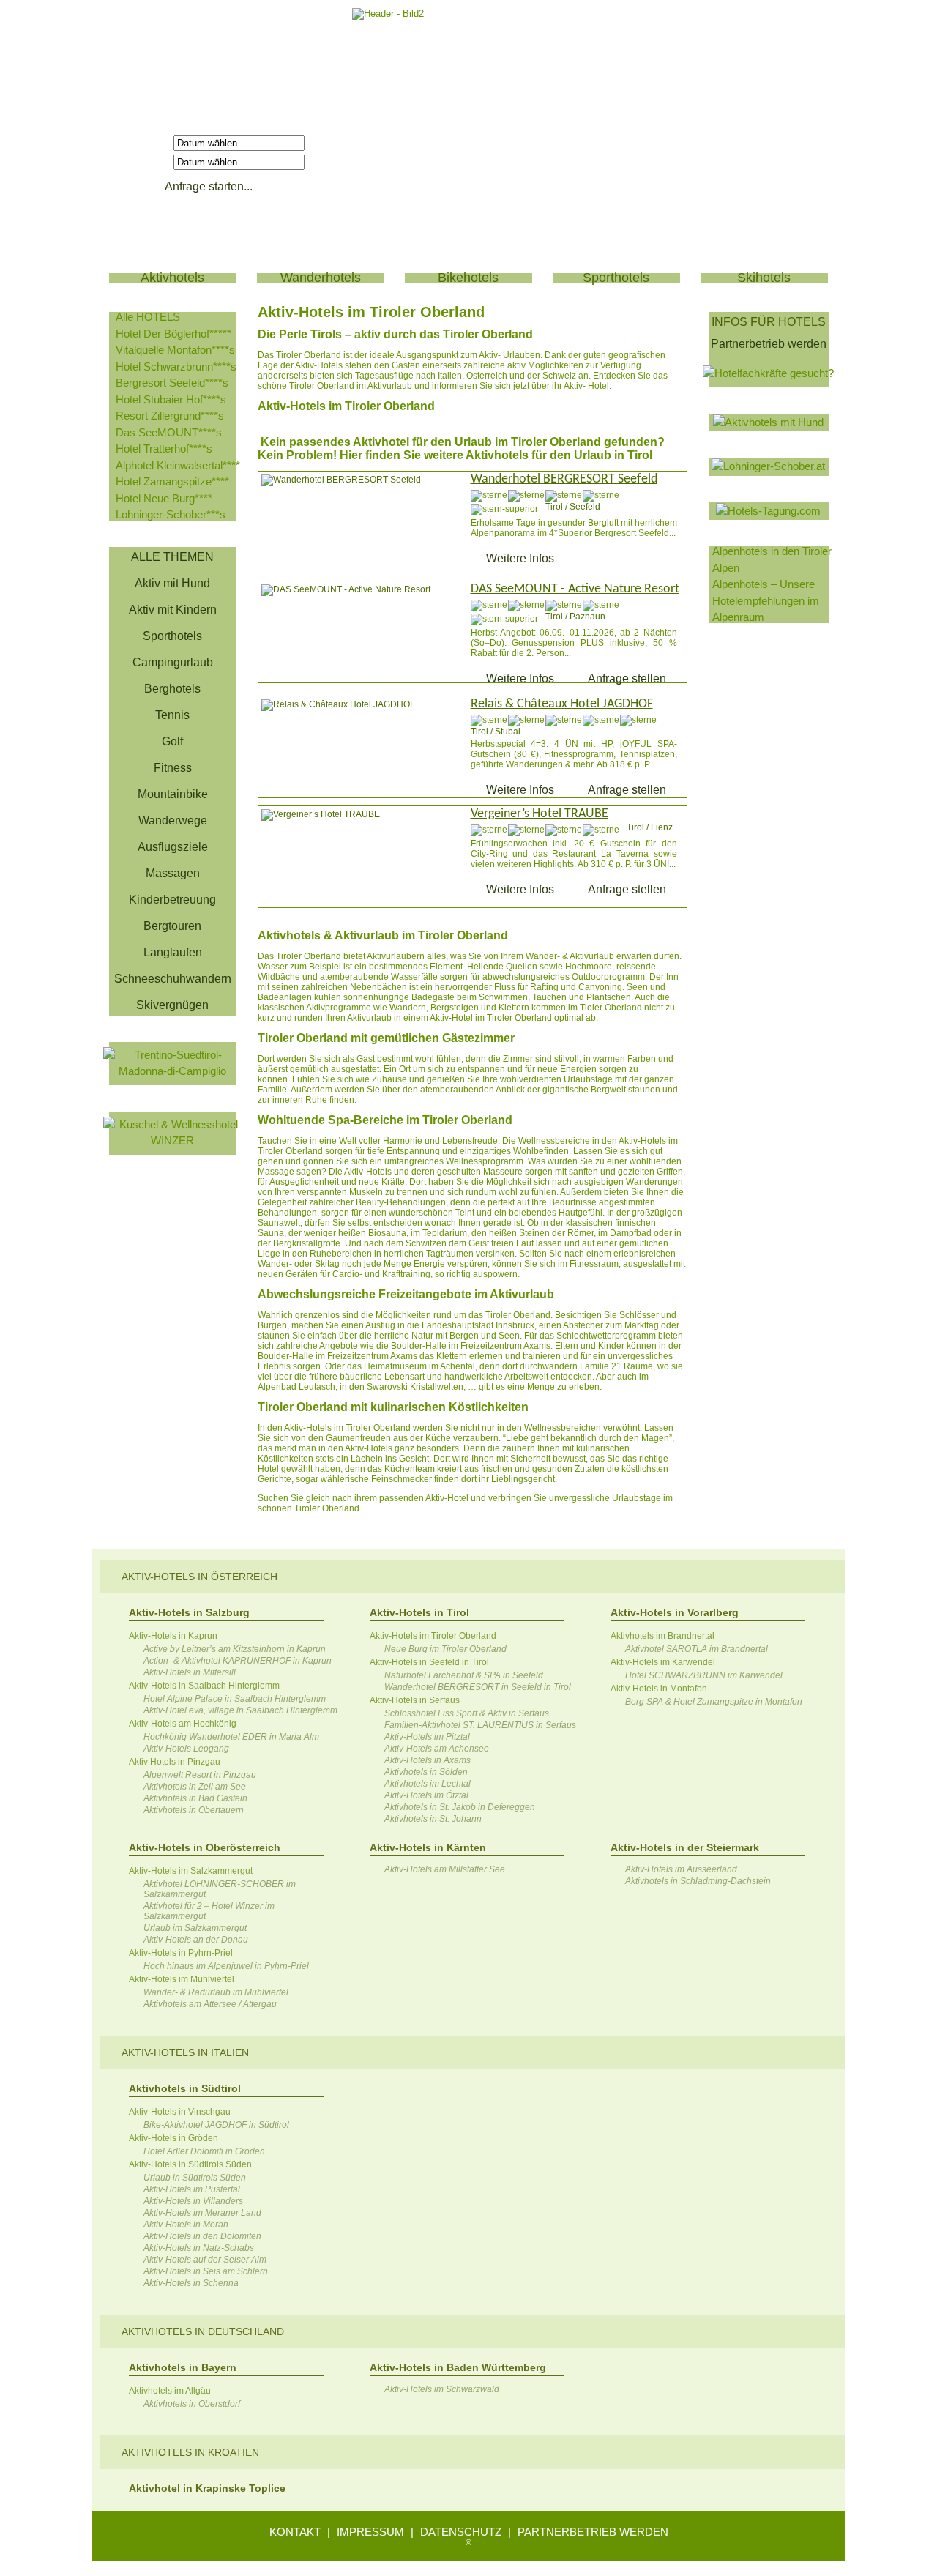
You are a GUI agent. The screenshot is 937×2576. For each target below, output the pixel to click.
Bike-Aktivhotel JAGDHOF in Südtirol (216, 2125)
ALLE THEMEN (172, 557)
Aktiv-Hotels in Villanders (193, 2201)
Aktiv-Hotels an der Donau (196, 1940)
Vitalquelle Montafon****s (175, 350)
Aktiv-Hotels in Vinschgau (180, 2112)
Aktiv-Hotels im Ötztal (426, 1795)
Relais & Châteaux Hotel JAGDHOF (562, 704)
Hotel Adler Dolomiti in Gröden (204, 2151)
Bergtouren (172, 926)
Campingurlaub (173, 662)
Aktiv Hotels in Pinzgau (175, 1762)
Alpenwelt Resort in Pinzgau (200, 1775)
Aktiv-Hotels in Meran (186, 2225)
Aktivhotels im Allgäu (170, 2391)
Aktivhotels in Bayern (183, 2367)
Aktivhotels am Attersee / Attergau (210, 2004)
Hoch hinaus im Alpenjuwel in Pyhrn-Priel (226, 1966)
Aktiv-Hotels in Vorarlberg (675, 1612)
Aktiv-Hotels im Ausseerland (681, 1869)
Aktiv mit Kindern (173, 610)
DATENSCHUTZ (461, 2532)
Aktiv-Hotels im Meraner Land (202, 2213)
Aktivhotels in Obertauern (194, 1810)
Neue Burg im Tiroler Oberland (445, 1649)
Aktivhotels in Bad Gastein (195, 1798)
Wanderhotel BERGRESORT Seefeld (564, 479)
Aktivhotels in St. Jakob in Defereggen (460, 1807)
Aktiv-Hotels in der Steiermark (685, 1847)
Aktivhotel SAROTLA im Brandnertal (697, 1649)
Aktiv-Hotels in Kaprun (173, 1636)
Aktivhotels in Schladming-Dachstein (698, 1881)
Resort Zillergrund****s (170, 416)
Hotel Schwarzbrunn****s (176, 366)
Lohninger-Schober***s (171, 514)
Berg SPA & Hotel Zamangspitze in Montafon (714, 1702)
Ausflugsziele (173, 847)
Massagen (173, 873)
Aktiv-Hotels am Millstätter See (445, 1869)
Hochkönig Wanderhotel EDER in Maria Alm (231, 1737)
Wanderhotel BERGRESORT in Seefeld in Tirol (478, 1687)
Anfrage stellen (627, 678)
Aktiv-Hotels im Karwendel (663, 1662)
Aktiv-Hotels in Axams (428, 1760)
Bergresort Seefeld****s (172, 383)
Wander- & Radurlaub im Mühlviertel (216, 1992)
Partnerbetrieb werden (769, 344)
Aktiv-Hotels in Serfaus (415, 1700)
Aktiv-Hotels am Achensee (437, 1749)
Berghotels (172, 689)
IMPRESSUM (370, 2532)
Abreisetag (143, 161)
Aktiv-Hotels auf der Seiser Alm (205, 2260)
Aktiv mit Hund (172, 583)
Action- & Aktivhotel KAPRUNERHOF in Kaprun (238, 1661)
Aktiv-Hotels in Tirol (419, 1612)
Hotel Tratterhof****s (164, 448)
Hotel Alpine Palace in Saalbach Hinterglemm (235, 1699)
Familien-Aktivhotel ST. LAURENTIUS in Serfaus (480, 1725)
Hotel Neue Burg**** (164, 498)
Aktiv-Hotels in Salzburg (189, 1612)
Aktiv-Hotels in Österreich (199, 1577)
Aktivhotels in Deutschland (203, 2331)
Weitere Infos (520, 558)
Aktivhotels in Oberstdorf (192, 2404)
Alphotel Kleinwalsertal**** (178, 465)
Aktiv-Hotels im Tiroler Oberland (433, 1636)
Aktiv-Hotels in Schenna (191, 2283)
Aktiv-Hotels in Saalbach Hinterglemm (204, 1686)
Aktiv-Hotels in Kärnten (428, 1847)
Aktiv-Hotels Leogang (186, 1749)
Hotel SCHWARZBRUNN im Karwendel (704, 1675)
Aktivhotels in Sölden (426, 1772)
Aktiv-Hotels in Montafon (659, 1689)
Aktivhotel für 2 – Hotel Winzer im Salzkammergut (209, 1911)
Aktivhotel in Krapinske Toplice (207, 2488)
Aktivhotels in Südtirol (185, 2088)
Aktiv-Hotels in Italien (185, 2052)
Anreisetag (143, 142)
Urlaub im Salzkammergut (195, 1928)
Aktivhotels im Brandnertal (662, 1636)
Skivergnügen (172, 1005)
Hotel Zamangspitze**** (172, 481)
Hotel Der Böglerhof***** (173, 334)
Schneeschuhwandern (173, 979)
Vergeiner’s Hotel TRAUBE (540, 814)
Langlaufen (173, 952)
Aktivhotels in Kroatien (190, 2452)
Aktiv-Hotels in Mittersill (190, 1672)
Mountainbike (173, 794)
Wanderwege (173, 820)
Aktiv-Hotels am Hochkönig (183, 1724)
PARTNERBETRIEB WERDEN (593, 2532)
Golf (172, 741)
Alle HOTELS (148, 317)
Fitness (173, 768)
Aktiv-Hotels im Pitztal (427, 1737)
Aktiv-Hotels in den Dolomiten (202, 2236)
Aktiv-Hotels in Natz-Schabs (199, 2248)
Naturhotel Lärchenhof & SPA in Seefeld (464, 1675)
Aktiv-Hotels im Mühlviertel (182, 1979)
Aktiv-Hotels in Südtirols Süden (190, 2164)
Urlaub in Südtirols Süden (195, 2178)
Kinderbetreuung (172, 900)
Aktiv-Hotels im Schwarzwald (442, 2389)
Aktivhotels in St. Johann (433, 1819)
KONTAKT (295, 2532)
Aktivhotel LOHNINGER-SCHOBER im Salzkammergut (220, 1889)
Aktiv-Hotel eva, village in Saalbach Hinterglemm (240, 1710)
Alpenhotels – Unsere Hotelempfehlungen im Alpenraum (766, 600)
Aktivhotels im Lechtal (428, 1784)
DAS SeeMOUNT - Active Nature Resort (575, 589)
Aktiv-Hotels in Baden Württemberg (458, 2367)
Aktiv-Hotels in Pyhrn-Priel (181, 1953)
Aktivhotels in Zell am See (195, 1787)
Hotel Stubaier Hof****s (171, 399)
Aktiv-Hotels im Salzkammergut (191, 1871)
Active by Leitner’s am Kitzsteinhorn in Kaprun (235, 1649)
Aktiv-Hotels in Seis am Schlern (206, 2271)
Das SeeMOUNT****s (169, 432)
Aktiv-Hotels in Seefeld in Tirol (429, 1662)
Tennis (172, 715)
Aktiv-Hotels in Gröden (173, 2138)
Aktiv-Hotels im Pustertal (192, 2189)
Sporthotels (172, 636)
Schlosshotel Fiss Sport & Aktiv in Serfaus (467, 1713)
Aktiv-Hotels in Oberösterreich (205, 1847)
